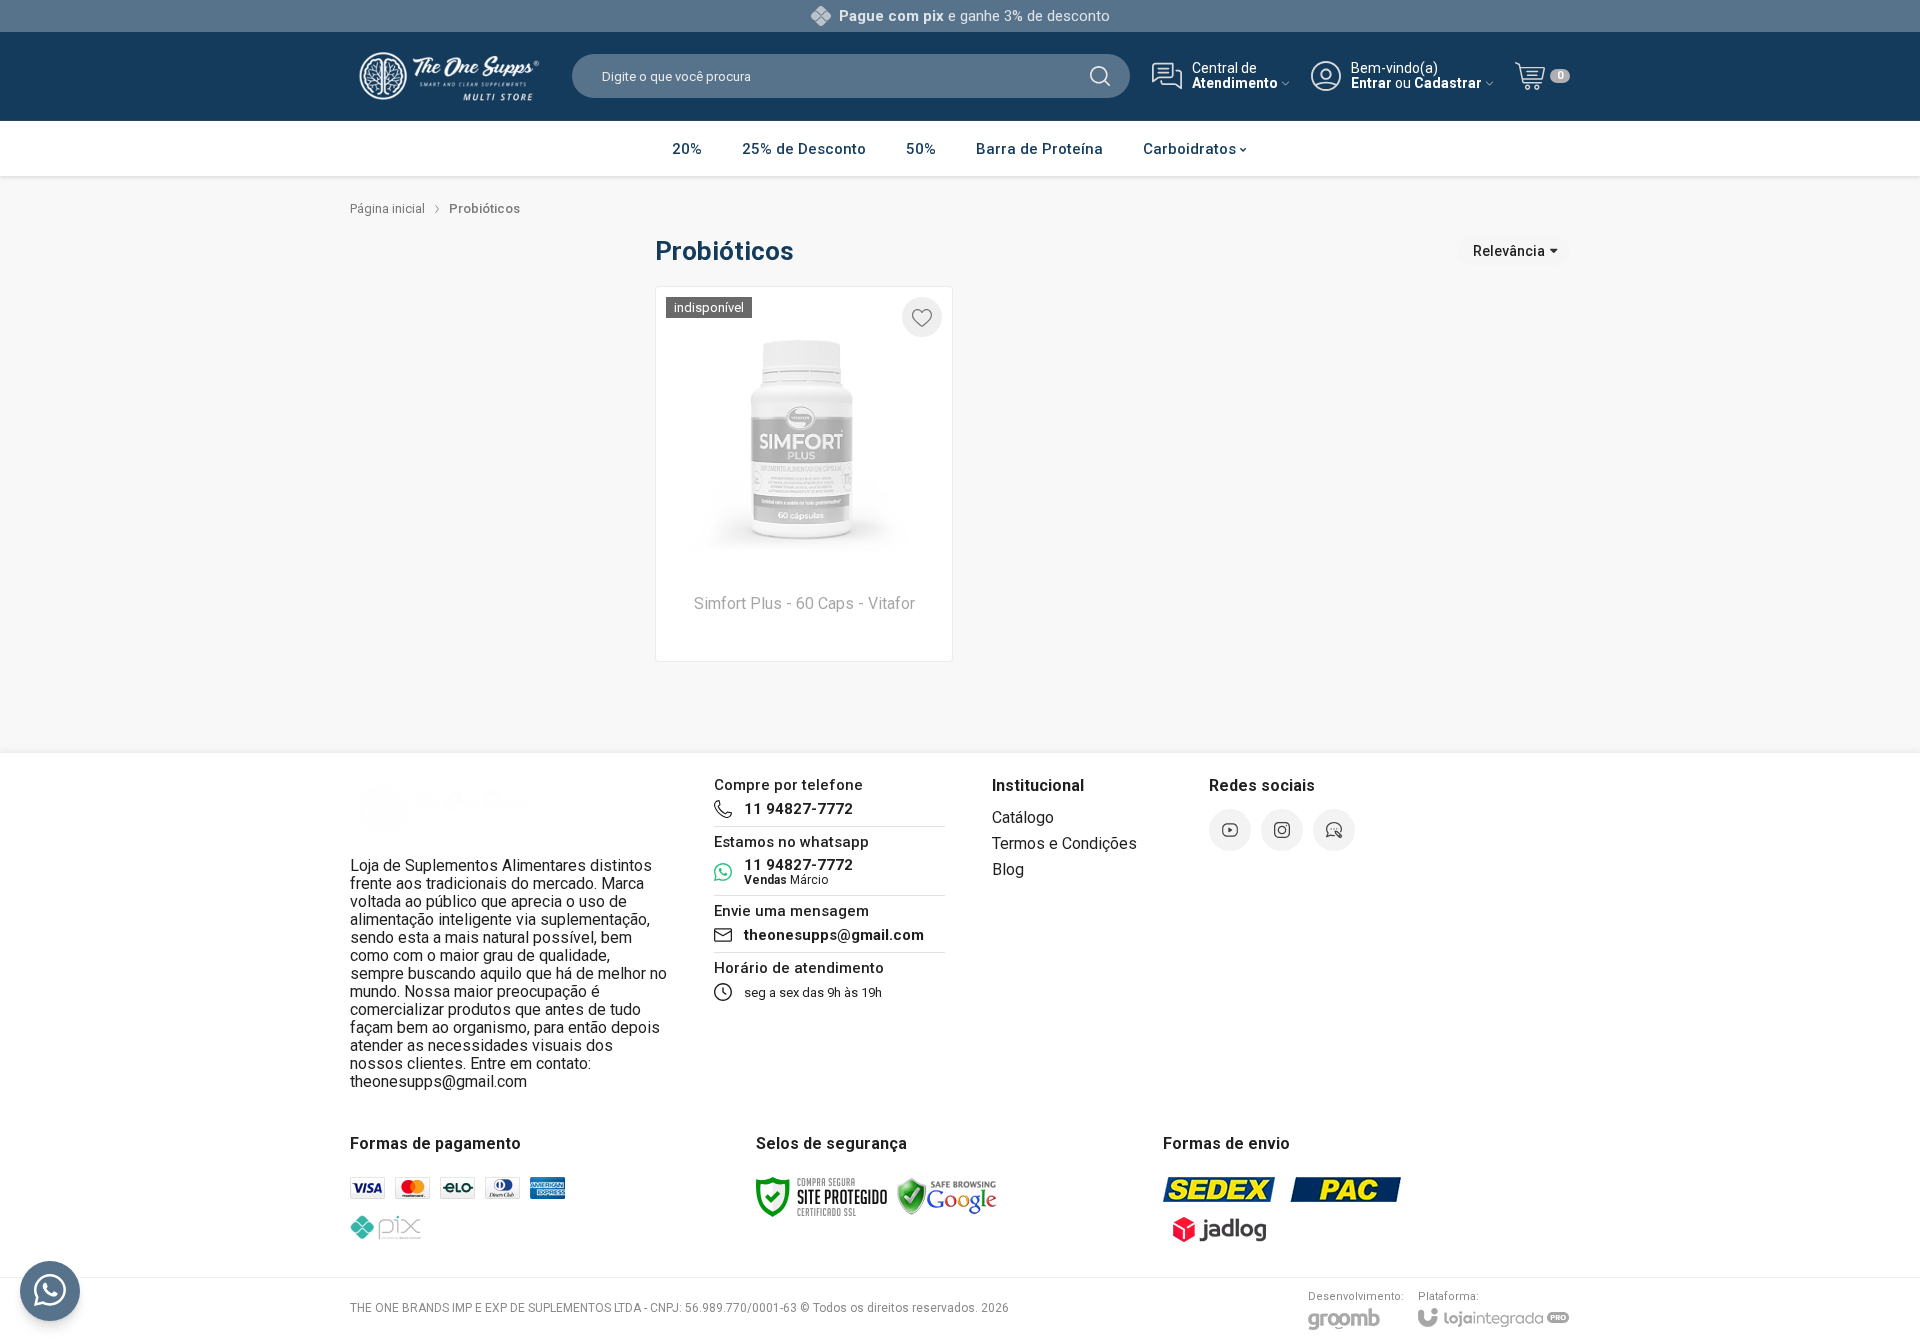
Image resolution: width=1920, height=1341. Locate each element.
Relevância (1509, 251)
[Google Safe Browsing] (947, 1197)
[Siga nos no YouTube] (1230, 830)
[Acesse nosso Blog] (1334, 830)
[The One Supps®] (450, 76)
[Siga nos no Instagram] (1282, 830)
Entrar (1371, 83)
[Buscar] (1100, 76)
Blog (1008, 869)
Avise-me (804, 622)
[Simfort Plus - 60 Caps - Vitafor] (804, 474)
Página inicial (387, 208)
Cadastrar (1448, 83)
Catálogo (1023, 817)
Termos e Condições (1064, 843)
